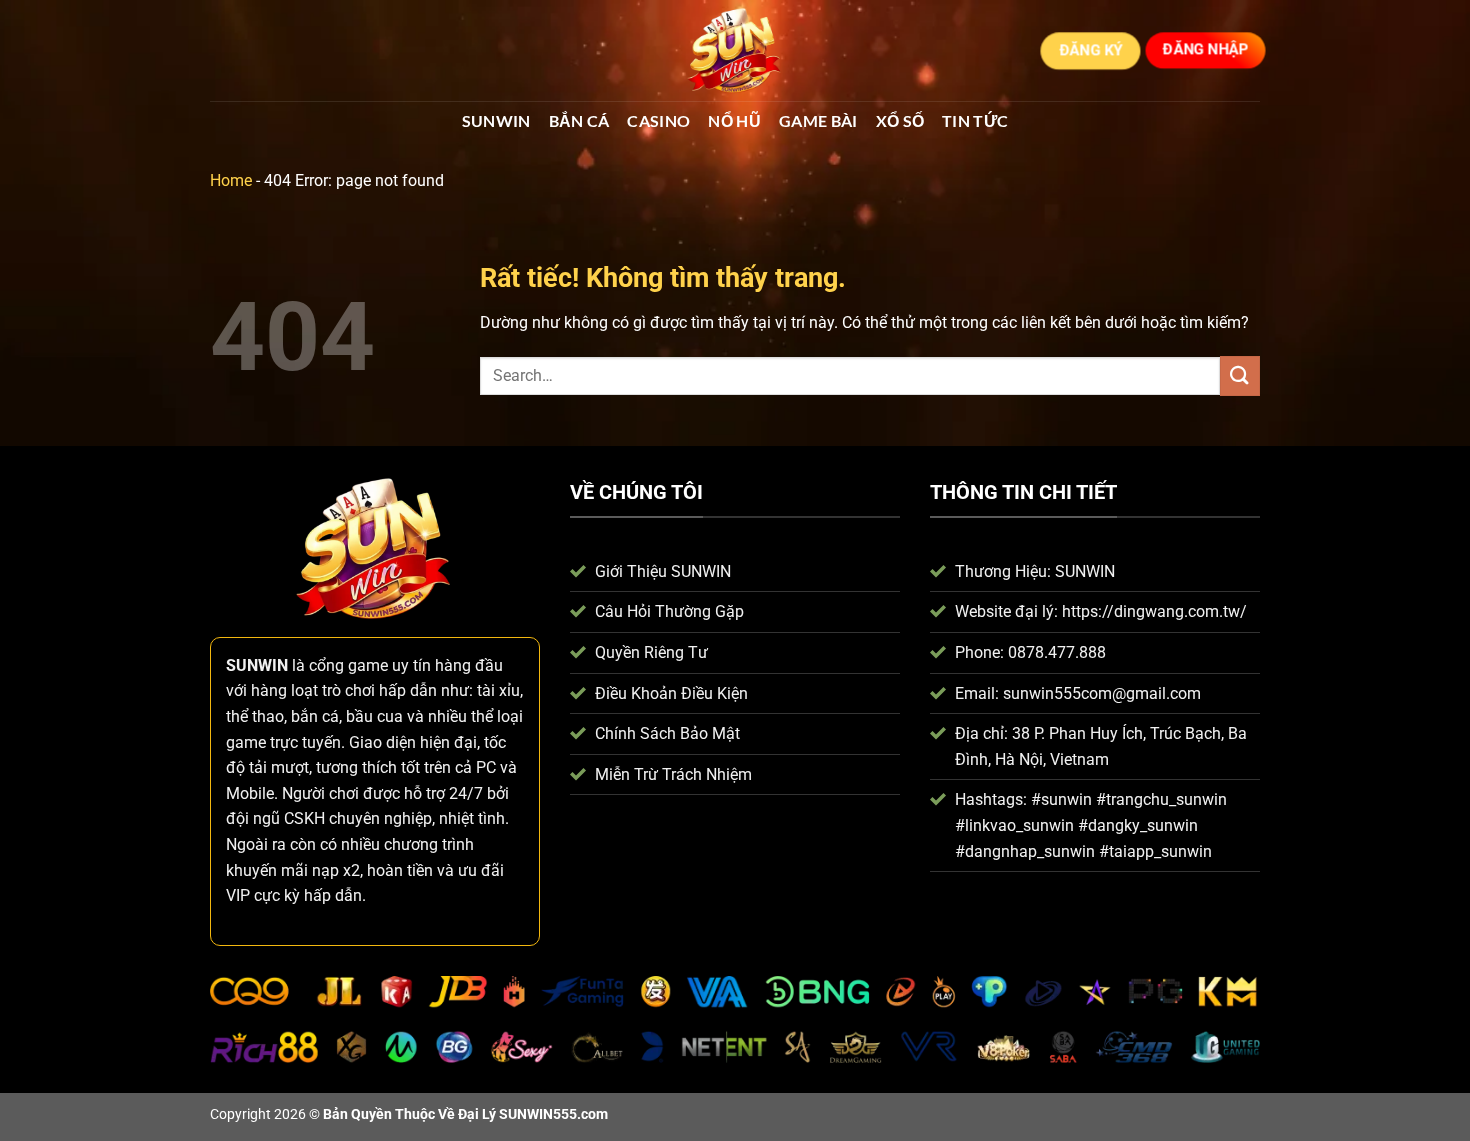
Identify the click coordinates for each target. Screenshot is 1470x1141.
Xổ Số (900, 120)
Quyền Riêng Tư (651, 652)
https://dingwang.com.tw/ (1154, 611)
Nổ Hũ (734, 120)
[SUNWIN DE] (735, 51)
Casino (658, 120)
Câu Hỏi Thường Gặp (669, 611)
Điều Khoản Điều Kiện (671, 693)
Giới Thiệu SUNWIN (663, 571)
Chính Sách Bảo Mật (667, 733)
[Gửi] (1240, 375)
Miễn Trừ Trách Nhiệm (673, 774)
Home (231, 180)
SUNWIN (496, 120)
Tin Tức (975, 120)
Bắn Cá (579, 120)
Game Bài (818, 120)
